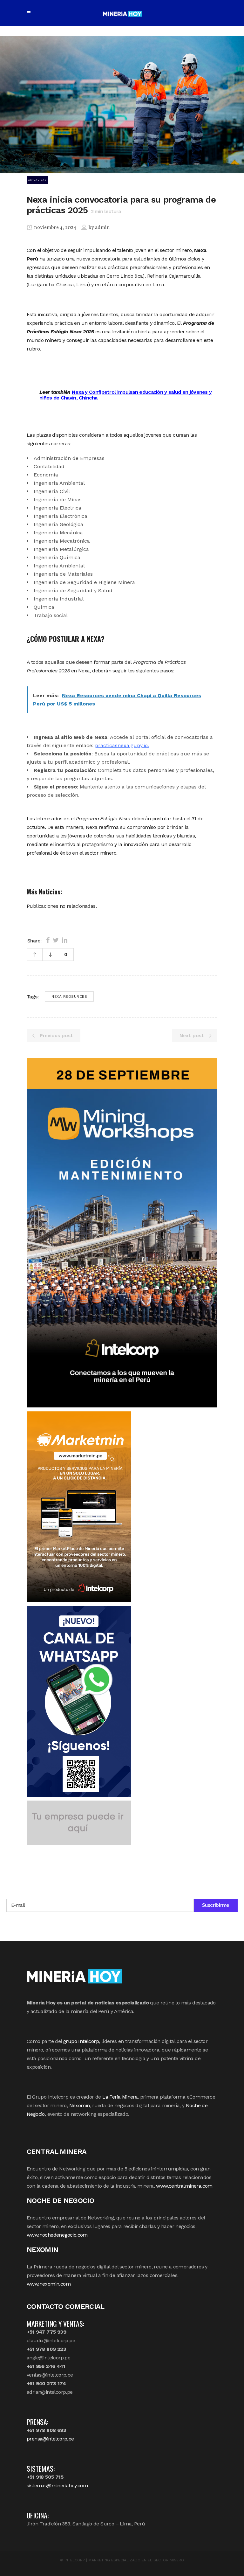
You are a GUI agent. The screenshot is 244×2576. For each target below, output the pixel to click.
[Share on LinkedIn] (65, 940)
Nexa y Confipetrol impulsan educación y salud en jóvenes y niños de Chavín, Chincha (125, 395)
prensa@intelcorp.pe (50, 2439)
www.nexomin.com (49, 2284)
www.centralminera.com (184, 2186)
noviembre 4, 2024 (55, 228)
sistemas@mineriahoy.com (57, 2486)
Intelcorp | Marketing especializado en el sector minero (124, 2560)
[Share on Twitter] (56, 940)
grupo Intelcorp (81, 2041)
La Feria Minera (120, 2097)
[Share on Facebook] (48, 940)
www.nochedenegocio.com (57, 2235)
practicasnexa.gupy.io (121, 745)
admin (102, 228)
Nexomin (80, 2105)
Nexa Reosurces (69, 996)
